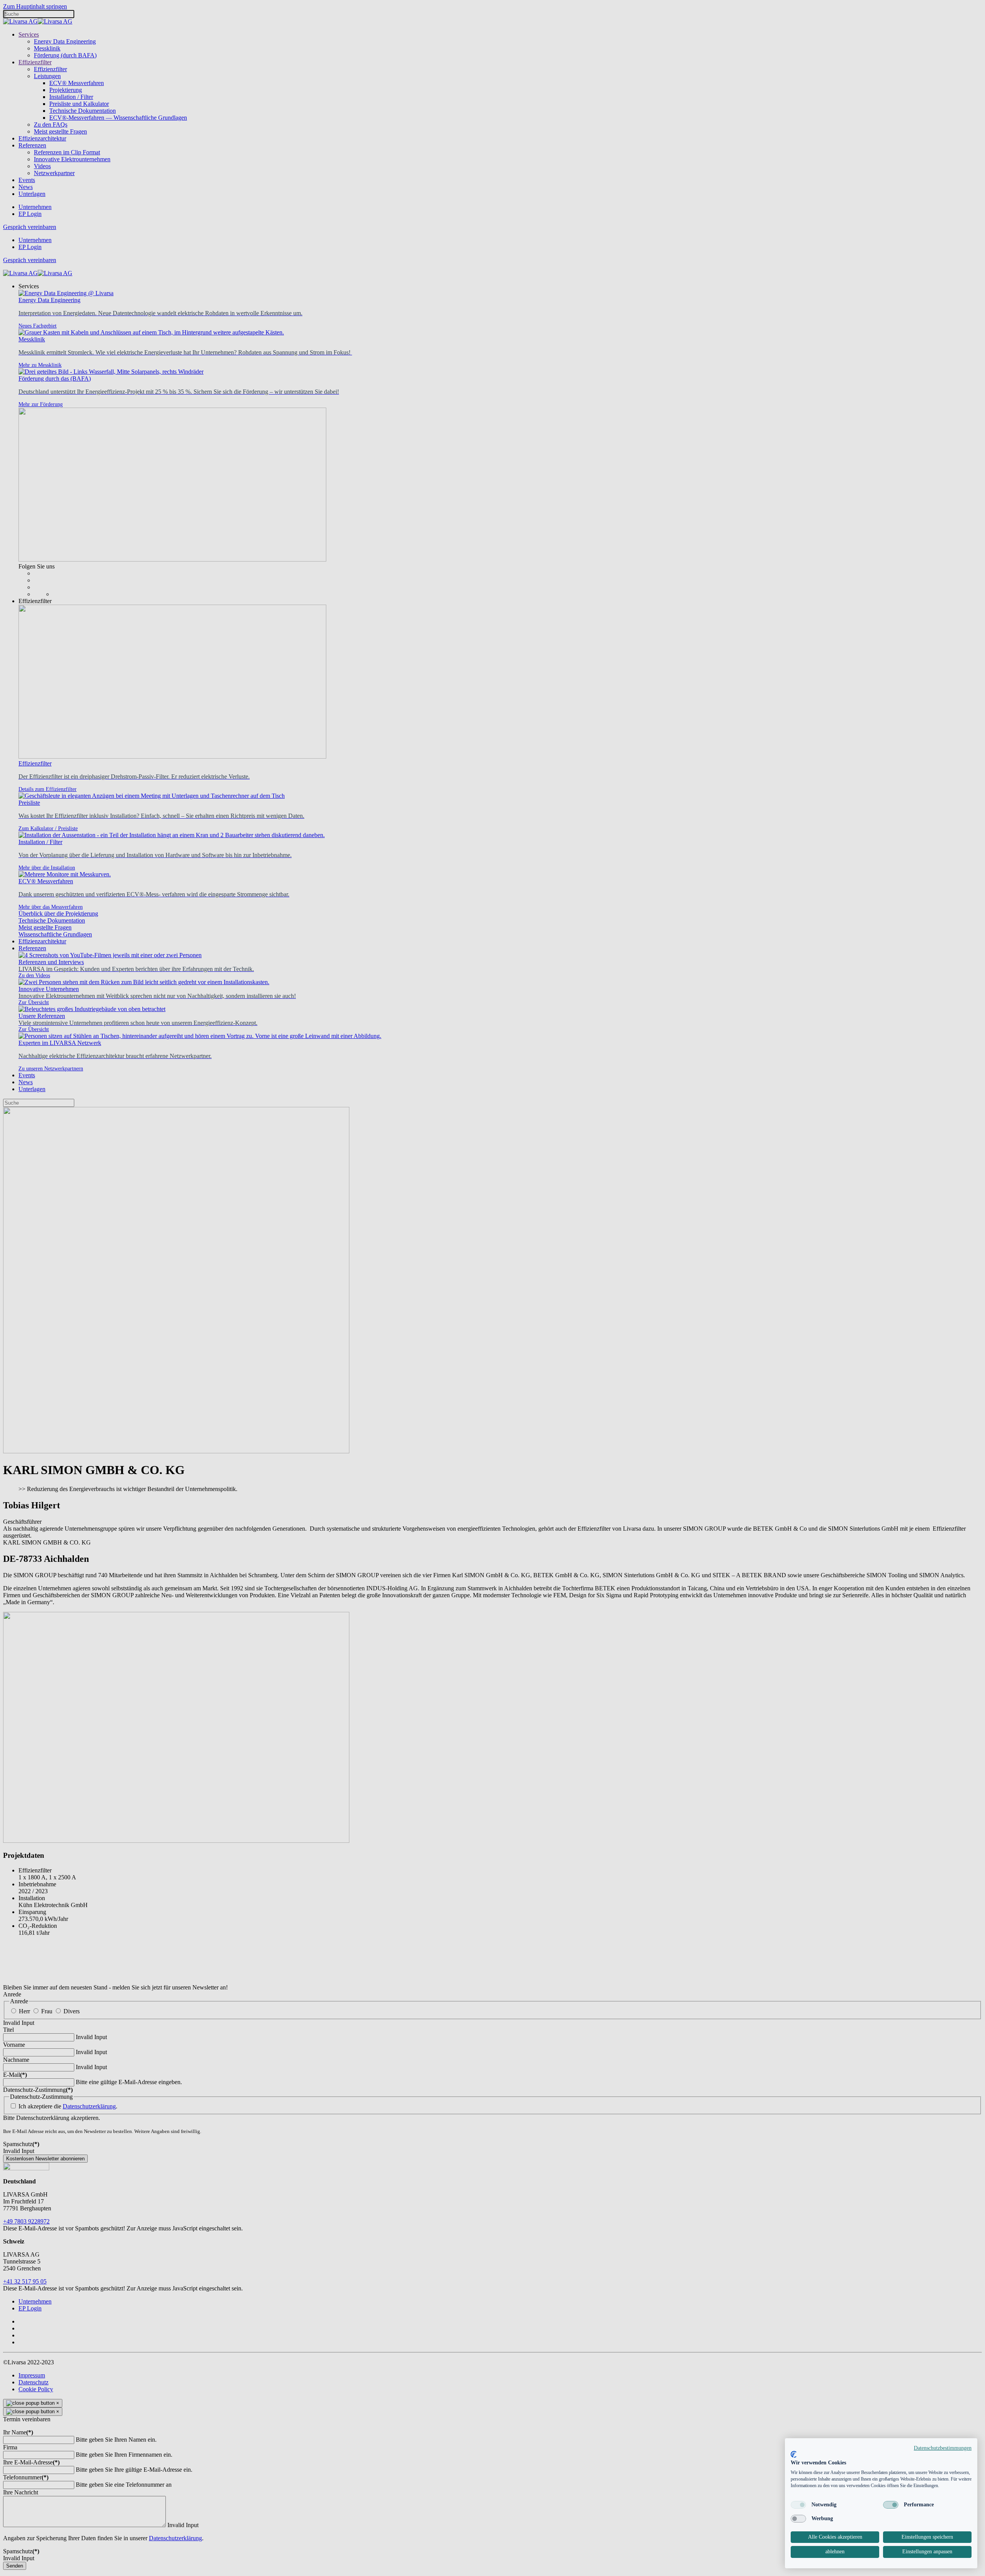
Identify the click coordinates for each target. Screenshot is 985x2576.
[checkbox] (798, 2505)
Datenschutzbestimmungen (943, 2448)
